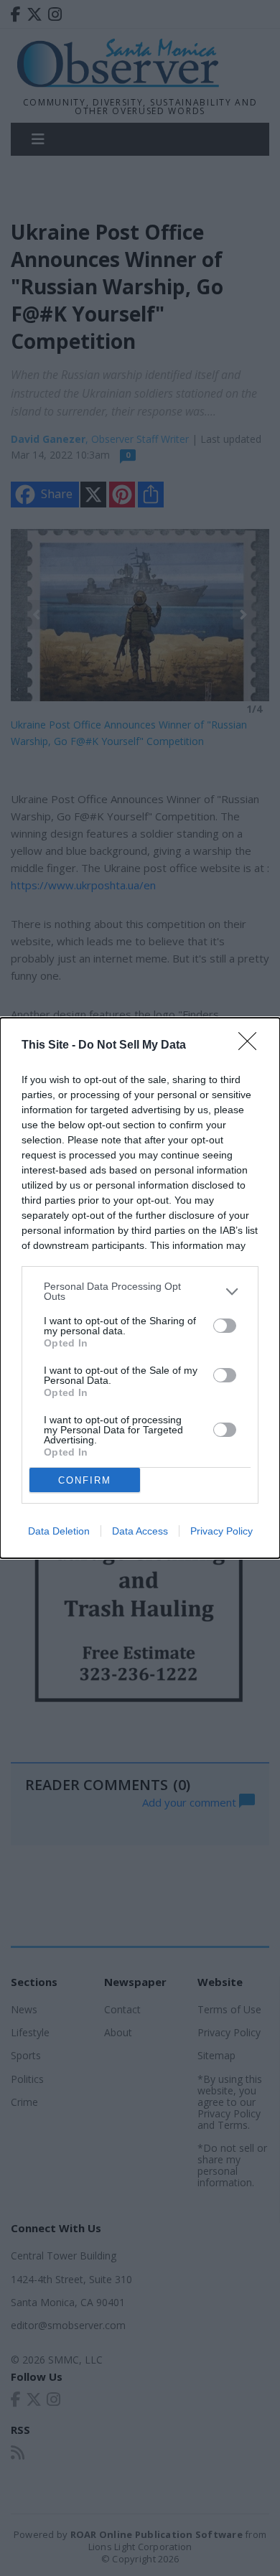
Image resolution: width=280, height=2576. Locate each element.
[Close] (252, 1046)
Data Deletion (59, 1531)
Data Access (140, 1531)
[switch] (225, 1326)
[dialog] (140, 1288)
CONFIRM (85, 1480)
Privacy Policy (221, 1531)
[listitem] (140, 1291)
